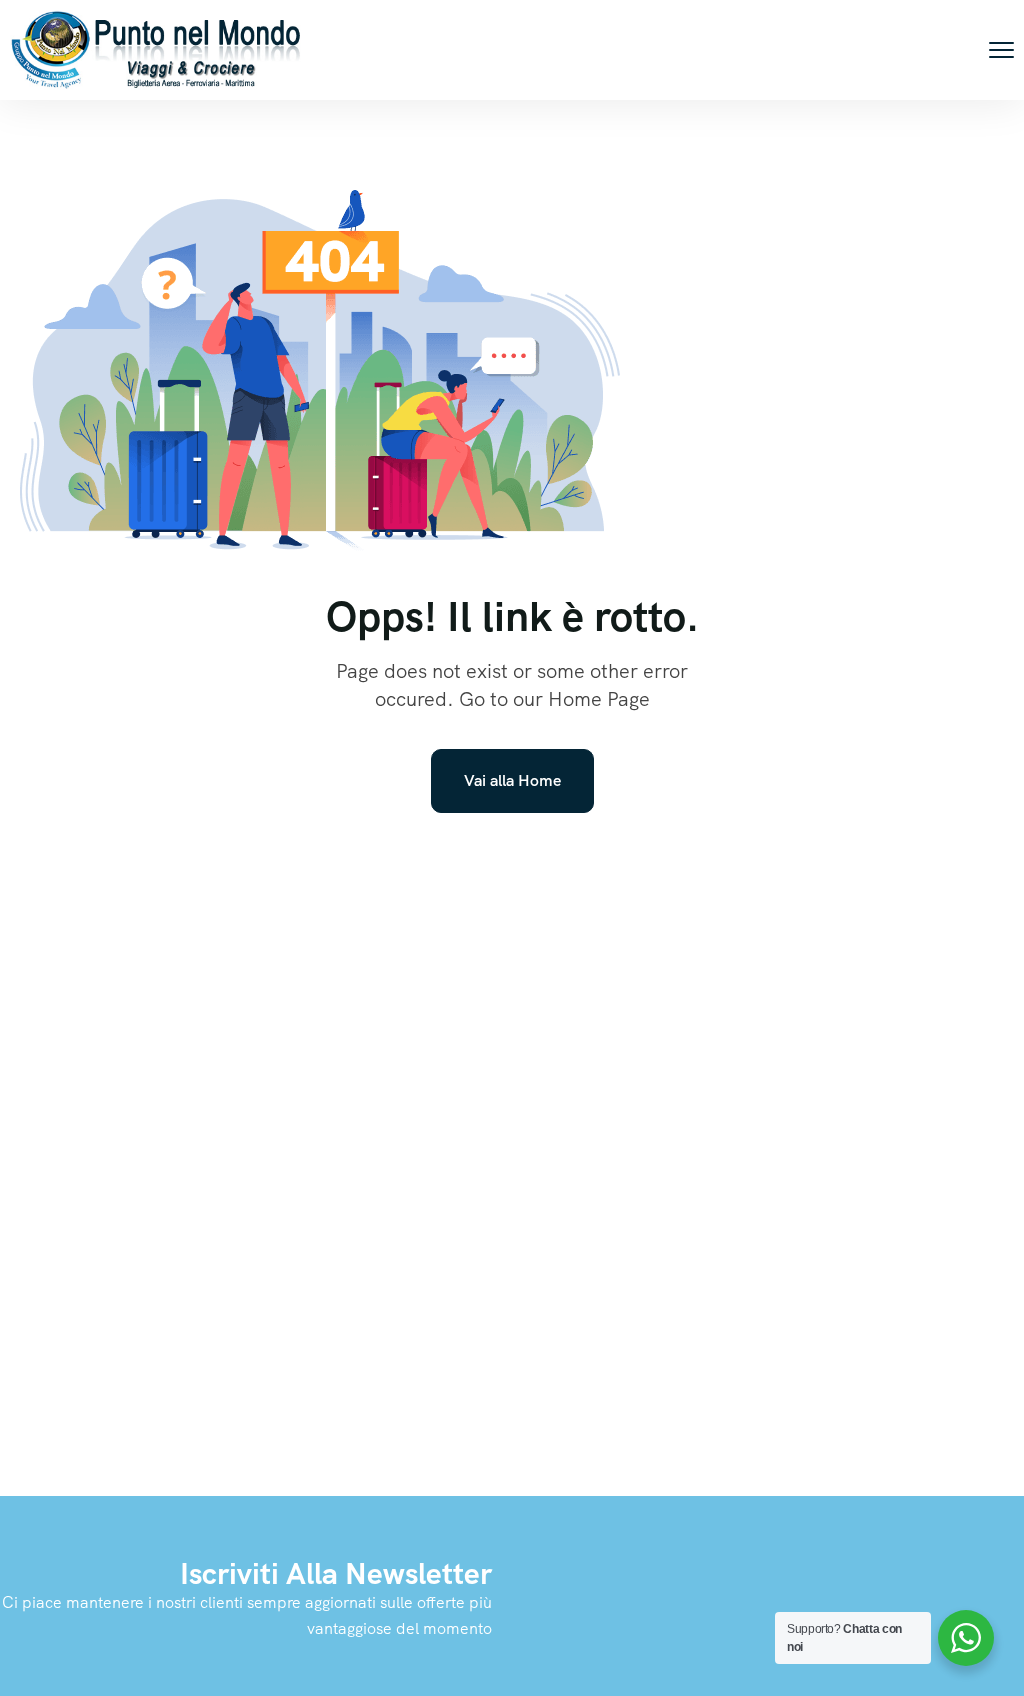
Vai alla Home (512, 780)
